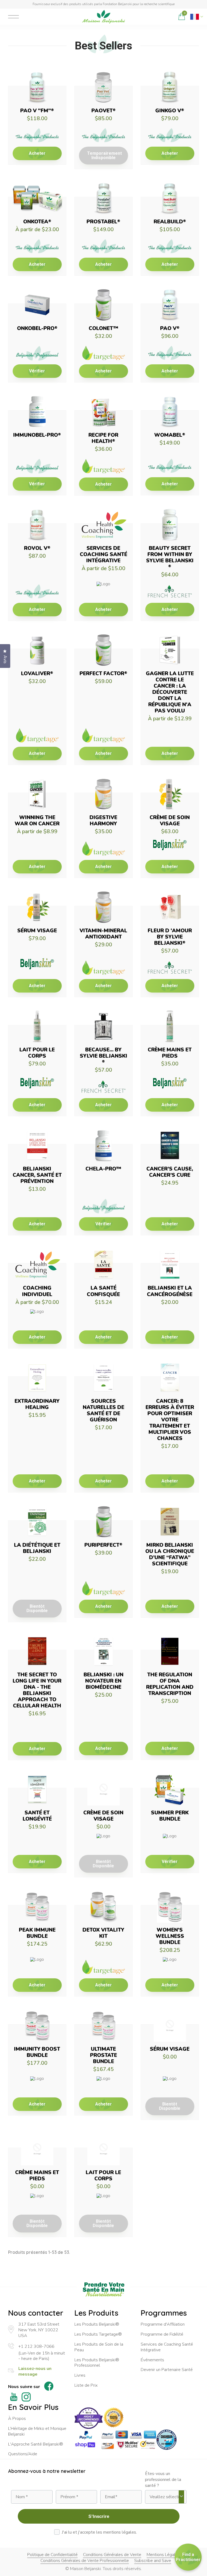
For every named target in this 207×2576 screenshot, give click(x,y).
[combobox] (164, 2497)
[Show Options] (181, 2497)
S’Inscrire (99, 2516)
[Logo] (103, 17)
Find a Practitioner (188, 2557)
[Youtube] (14, 2398)
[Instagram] (26, 2398)
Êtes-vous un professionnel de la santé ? (163, 2480)
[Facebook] (49, 2387)
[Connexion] (170, 17)
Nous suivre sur (24, 2387)
